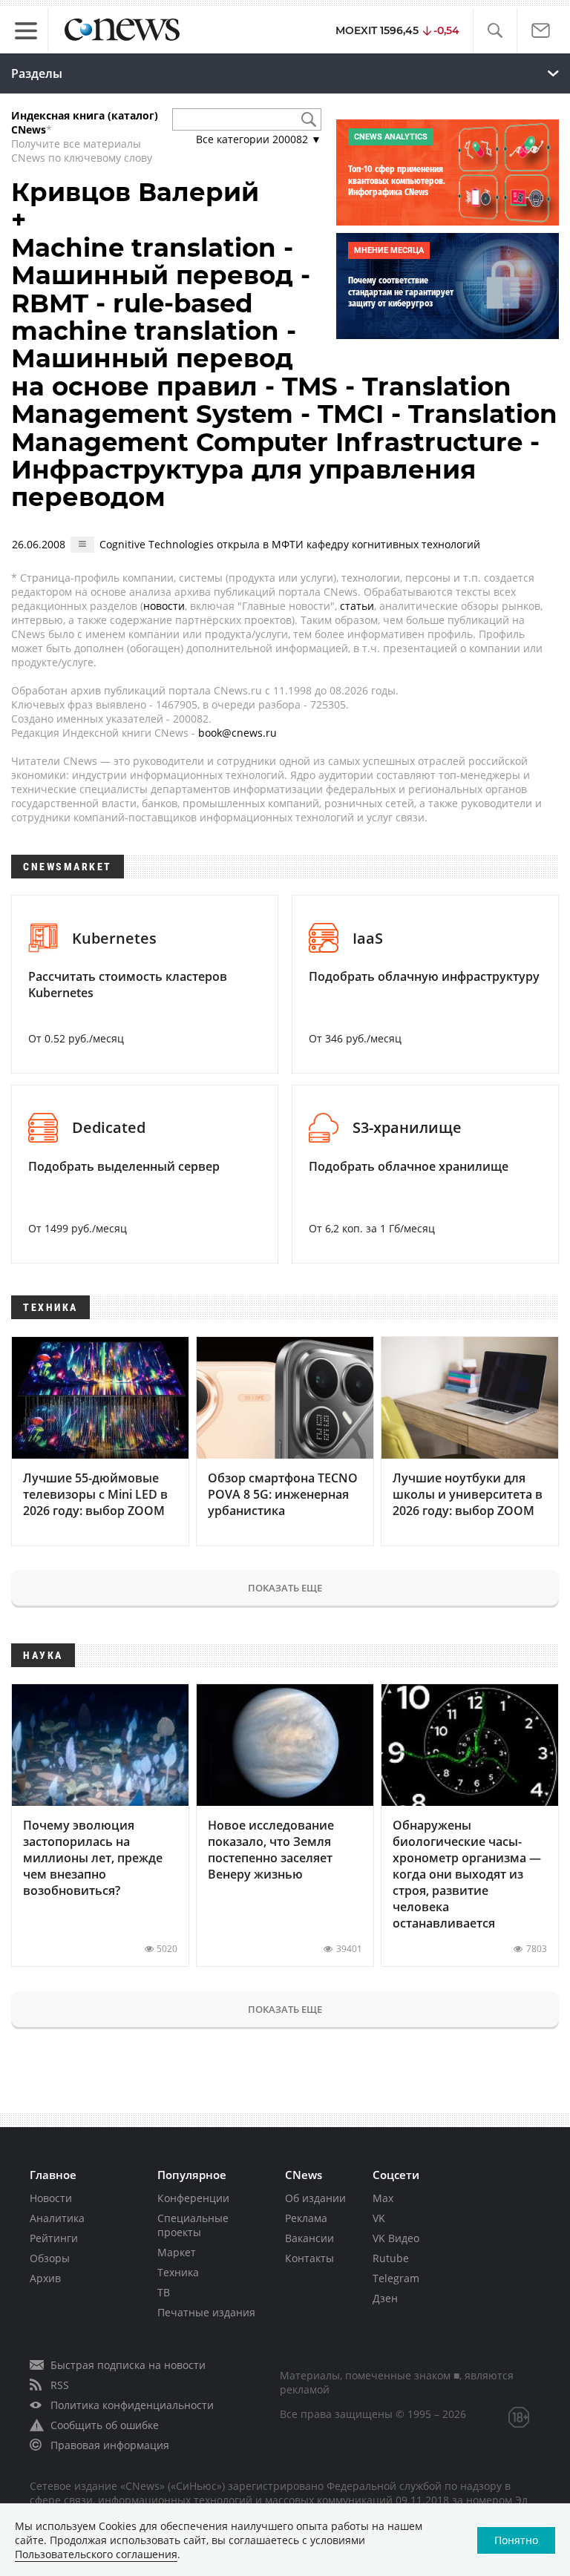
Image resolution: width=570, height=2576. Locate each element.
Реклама (306, 2218)
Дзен (385, 2298)
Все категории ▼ (259, 139)
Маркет (177, 2252)
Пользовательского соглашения (96, 2554)
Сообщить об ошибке (105, 2425)
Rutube (391, 2258)
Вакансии (309, 2238)
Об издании (315, 2198)
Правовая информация (110, 2445)
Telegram (396, 2278)
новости (164, 606)
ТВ (164, 2292)
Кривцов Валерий (135, 192)
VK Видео (396, 2238)
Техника (178, 2272)
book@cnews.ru (237, 733)
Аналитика (57, 2218)
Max (383, 2198)
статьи (357, 606)
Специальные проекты (193, 2225)
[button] (495, 31)
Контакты (309, 2258)
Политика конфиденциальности (132, 2405)
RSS (60, 2385)
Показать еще (285, 1588)
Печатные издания (206, 2312)
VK (379, 2218)
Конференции (193, 2198)
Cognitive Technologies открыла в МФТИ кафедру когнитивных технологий (290, 544)
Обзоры (50, 2258)
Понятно (516, 2540)
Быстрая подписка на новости (128, 2365)
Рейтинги (54, 2238)
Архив (45, 2278)
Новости (51, 2198)
